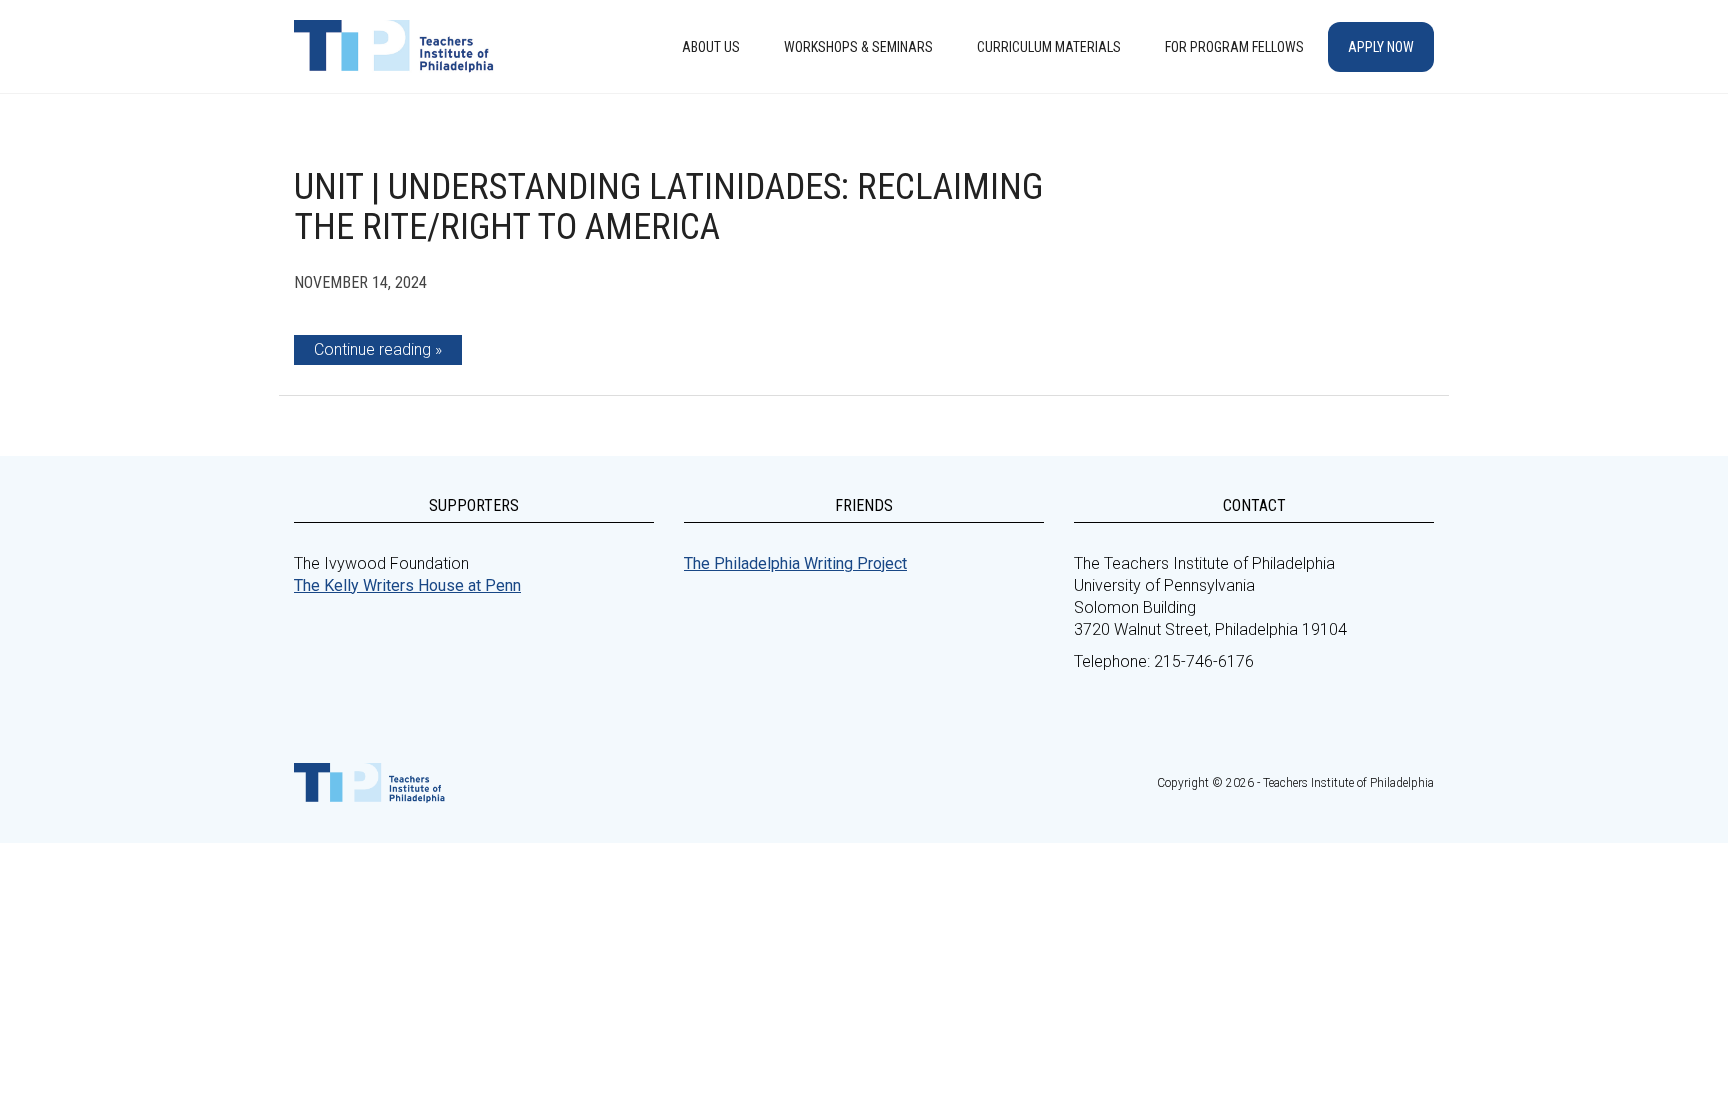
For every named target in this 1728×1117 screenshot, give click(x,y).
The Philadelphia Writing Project (795, 563)
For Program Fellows (1234, 47)
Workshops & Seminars (858, 47)
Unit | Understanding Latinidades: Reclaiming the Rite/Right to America (668, 207)
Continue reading (372, 349)
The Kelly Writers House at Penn (407, 585)
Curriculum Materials (1049, 47)
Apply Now (1381, 47)
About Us (711, 47)
